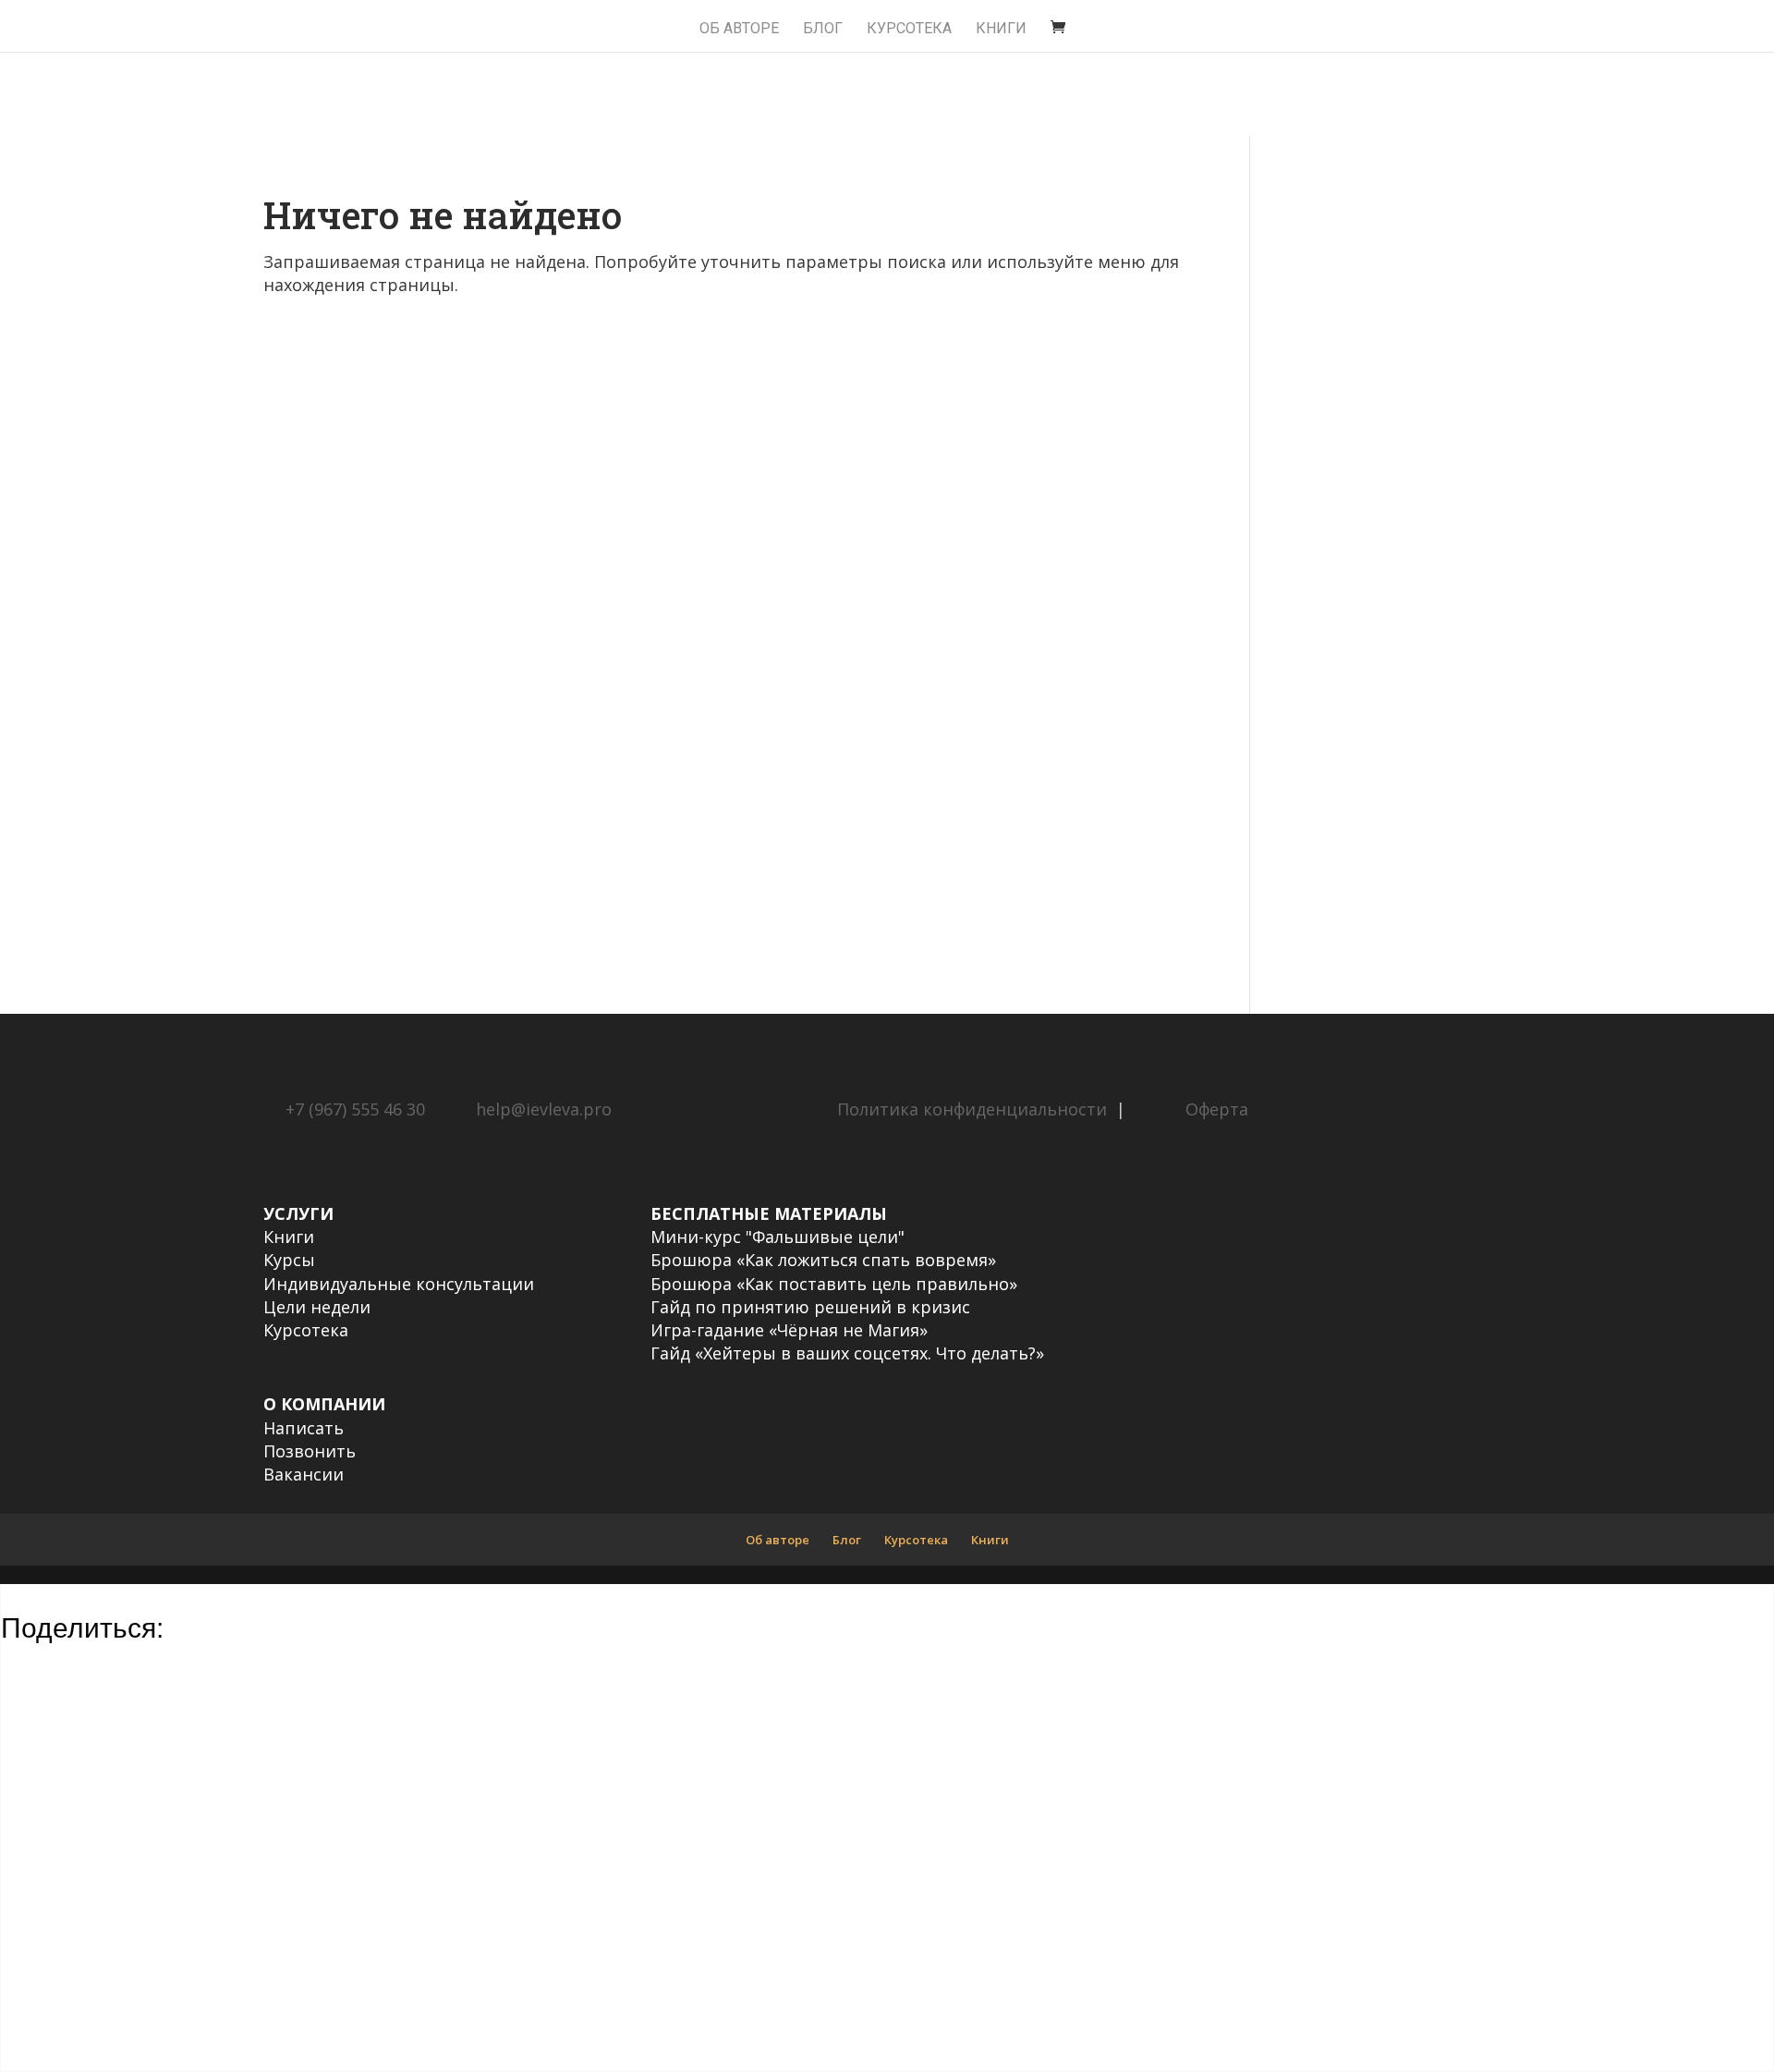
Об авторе (739, 30)
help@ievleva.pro (544, 1109)
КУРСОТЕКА (909, 30)
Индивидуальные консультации (399, 1284)
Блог (823, 30)
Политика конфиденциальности (972, 1109)
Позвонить (310, 1451)
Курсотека (306, 1330)
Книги (1001, 30)
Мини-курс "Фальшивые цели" (778, 1237)
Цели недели (317, 1307)
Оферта (1217, 1109)
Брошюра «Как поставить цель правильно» (834, 1284)
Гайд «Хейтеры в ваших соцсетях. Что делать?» (847, 1353)
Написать (304, 1428)
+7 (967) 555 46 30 (355, 1109)
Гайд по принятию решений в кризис (810, 1307)
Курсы (289, 1260)
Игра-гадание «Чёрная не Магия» (789, 1330)
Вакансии (304, 1474)
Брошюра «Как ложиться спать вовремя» (823, 1260)
